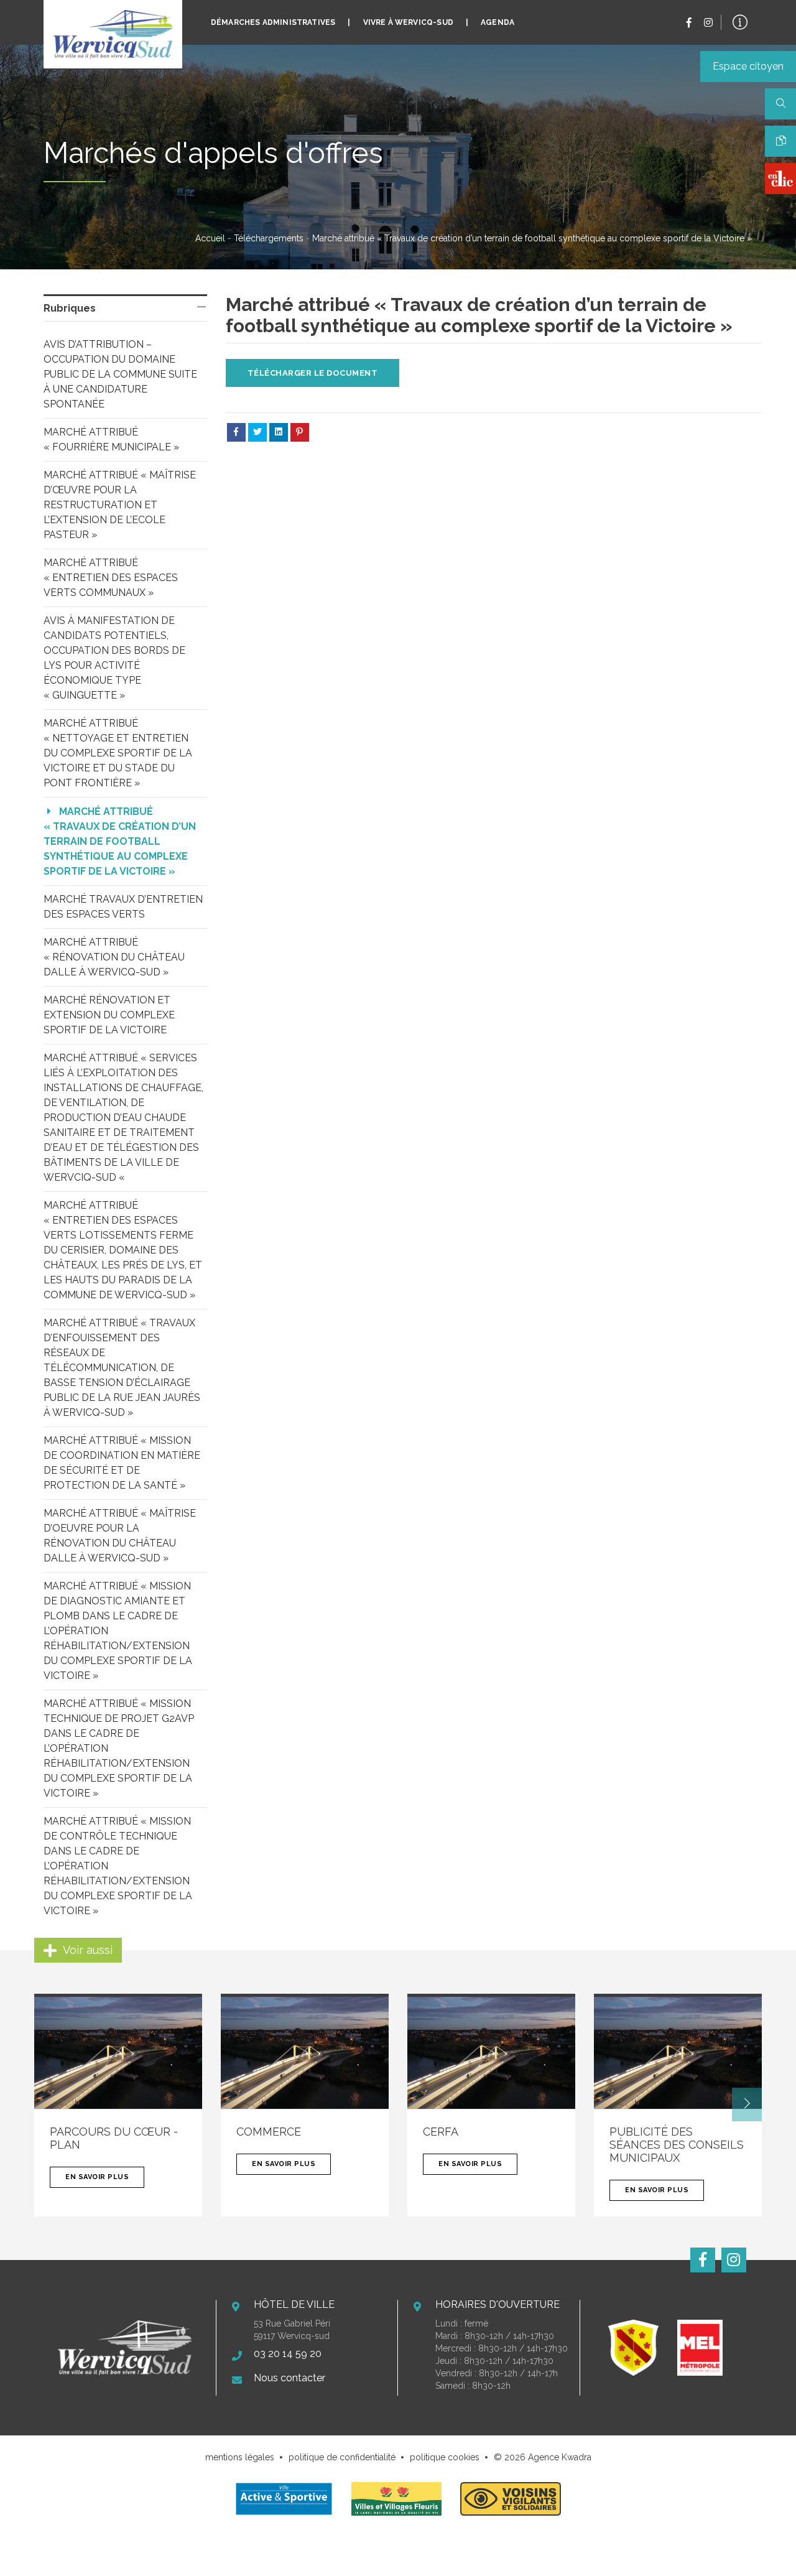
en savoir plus (97, 2177)
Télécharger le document (313, 373)
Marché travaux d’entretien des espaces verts (124, 907)
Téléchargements (269, 238)
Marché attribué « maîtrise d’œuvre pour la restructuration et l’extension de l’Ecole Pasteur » (121, 505)
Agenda (497, 22)
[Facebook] (689, 23)
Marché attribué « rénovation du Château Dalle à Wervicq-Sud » (115, 957)
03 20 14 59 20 (288, 2354)
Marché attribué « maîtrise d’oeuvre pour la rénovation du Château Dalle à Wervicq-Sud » (121, 1536)
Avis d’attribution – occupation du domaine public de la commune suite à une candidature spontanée (122, 374)
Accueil (210, 238)
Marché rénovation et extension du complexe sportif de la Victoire (110, 1015)
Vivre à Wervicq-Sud (408, 22)
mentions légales (240, 2457)
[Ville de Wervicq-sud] (113, 34)
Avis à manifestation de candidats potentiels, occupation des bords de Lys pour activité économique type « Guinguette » (116, 658)
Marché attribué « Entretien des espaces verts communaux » (112, 578)
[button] (747, 2104)
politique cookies (445, 2457)
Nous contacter (289, 2378)
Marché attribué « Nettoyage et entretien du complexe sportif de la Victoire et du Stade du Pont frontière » (119, 753)
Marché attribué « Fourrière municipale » (111, 439)
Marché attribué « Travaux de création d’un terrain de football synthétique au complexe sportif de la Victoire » (121, 841)
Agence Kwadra (560, 2457)
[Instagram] (708, 23)
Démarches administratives (273, 22)
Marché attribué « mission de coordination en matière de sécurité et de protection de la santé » (123, 1463)
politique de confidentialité (342, 2457)
